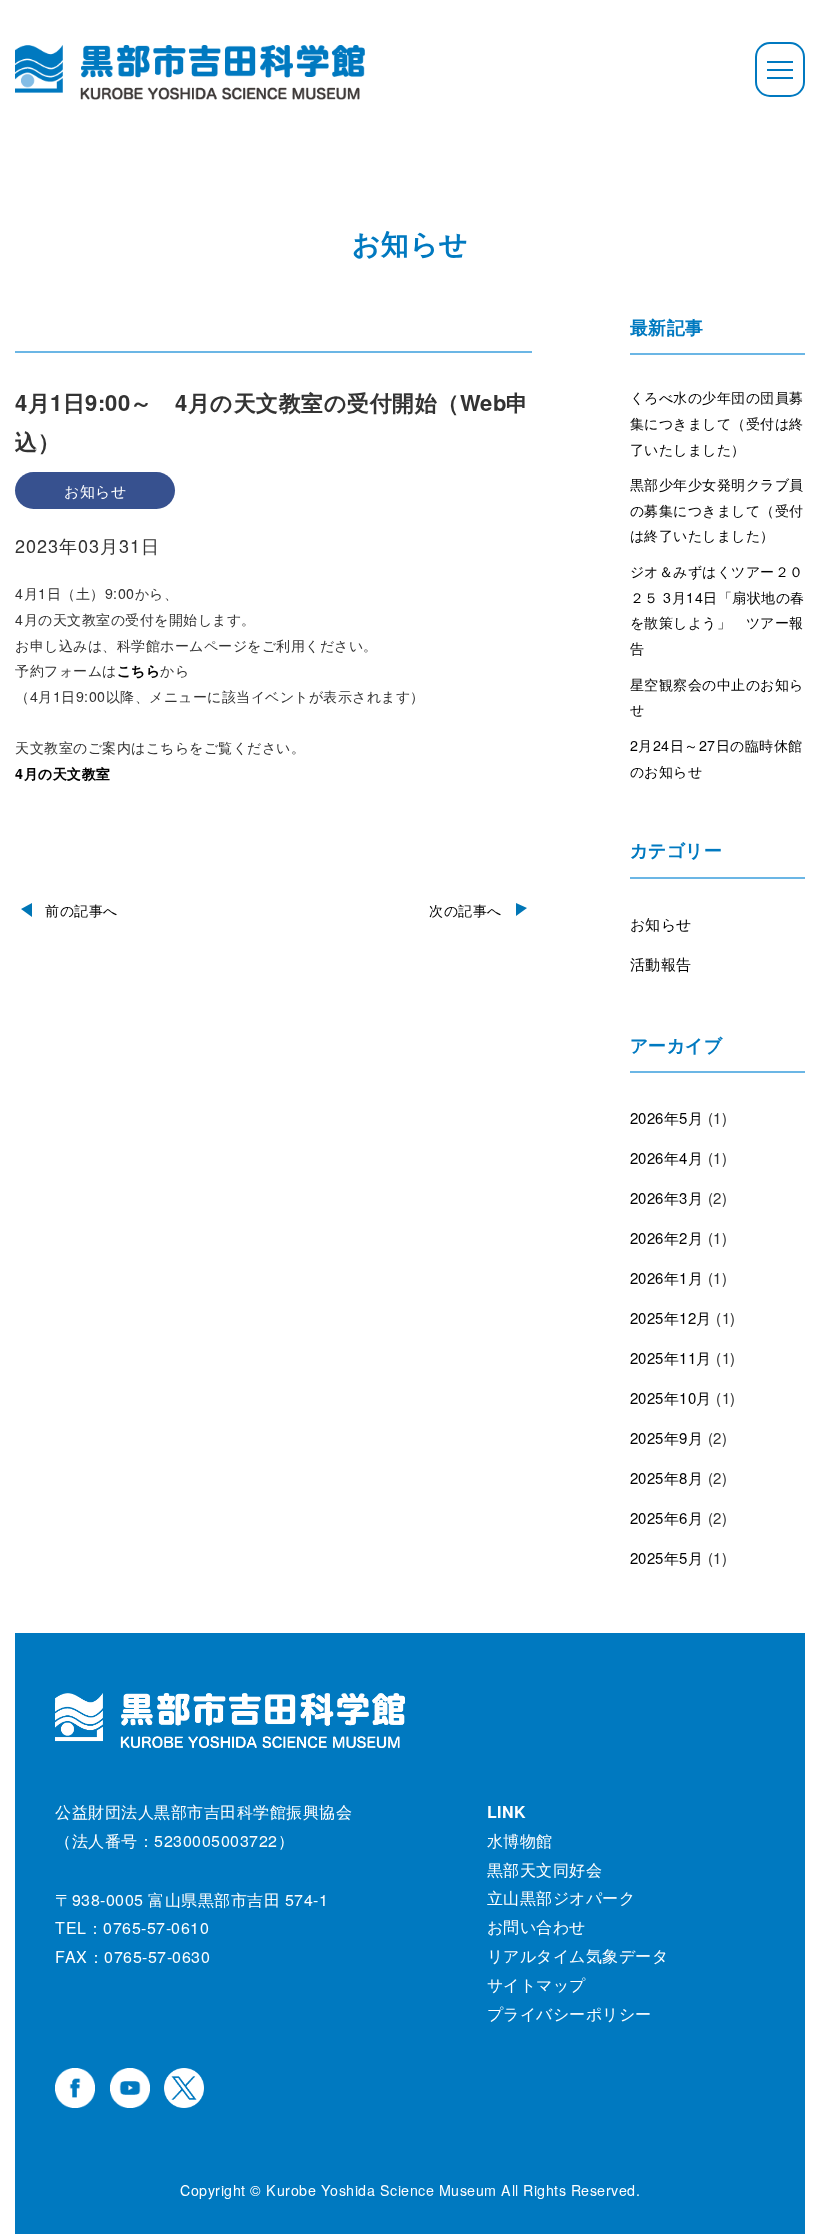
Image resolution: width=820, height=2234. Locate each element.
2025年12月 (671, 1317)
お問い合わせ (536, 1926)
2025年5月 (667, 1557)
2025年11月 (671, 1357)
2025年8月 (667, 1477)
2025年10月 (671, 1397)
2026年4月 (667, 1157)
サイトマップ (536, 1984)
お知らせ (661, 923)
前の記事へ (81, 910)
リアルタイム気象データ (578, 1955)
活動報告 (661, 963)
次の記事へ (465, 910)
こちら (139, 670)
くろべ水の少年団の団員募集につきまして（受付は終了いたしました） (717, 422)
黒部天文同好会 (545, 1869)
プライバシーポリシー (569, 2013)
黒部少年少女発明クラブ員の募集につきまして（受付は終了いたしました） (717, 509)
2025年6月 (667, 1517)
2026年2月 (667, 1237)
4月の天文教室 (63, 773)
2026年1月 (667, 1277)
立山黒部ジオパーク (561, 1897)
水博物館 (520, 1840)
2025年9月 (667, 1437)
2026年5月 (667, 1117)
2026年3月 (667, 1197)
